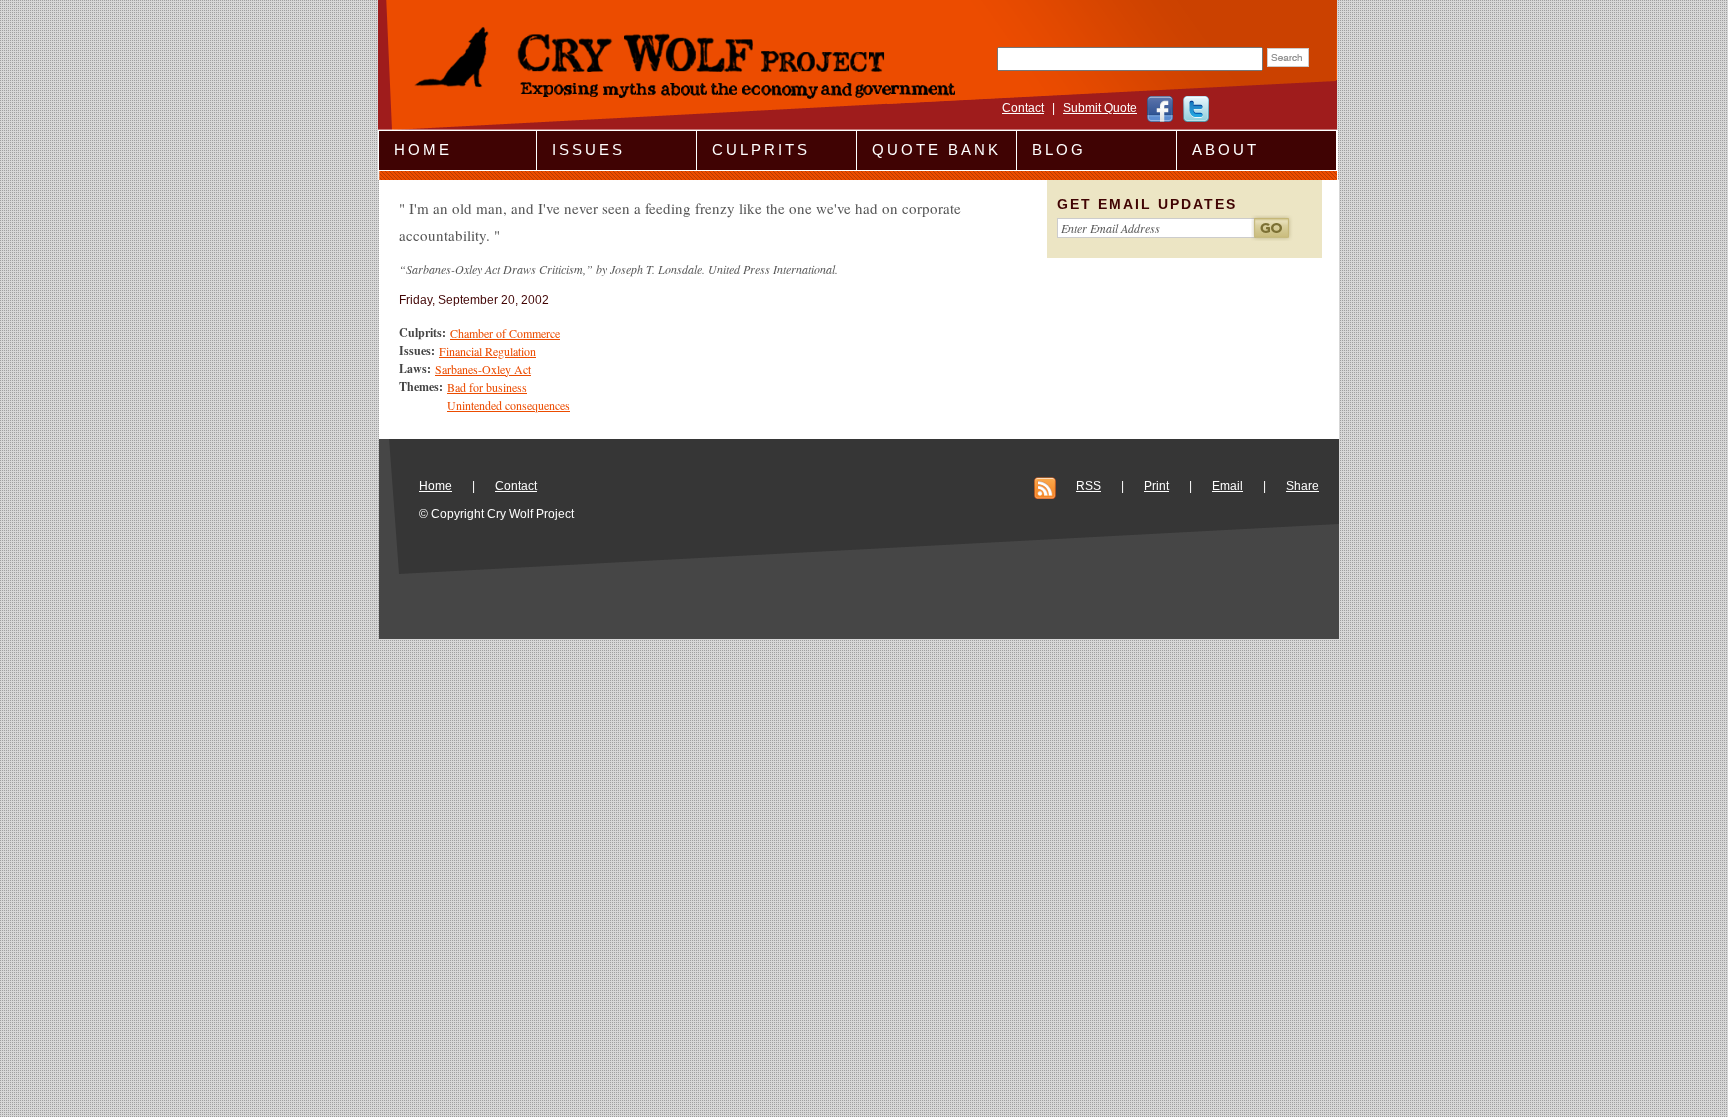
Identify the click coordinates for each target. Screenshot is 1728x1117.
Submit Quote (1100, 108)
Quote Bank (936, 149)
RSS (1088, 486)
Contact (1023, 108)
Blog (1059, 149)
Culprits (761, 149)
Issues (588, 149)
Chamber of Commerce (505, 333)
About (1225, 149)
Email (1227, 486)
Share (1302, 486)
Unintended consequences (508, 405)
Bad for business (487, 387)
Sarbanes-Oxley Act (483, 369)
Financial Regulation (487, 351)
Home (423, 149)
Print (1156, 486)
